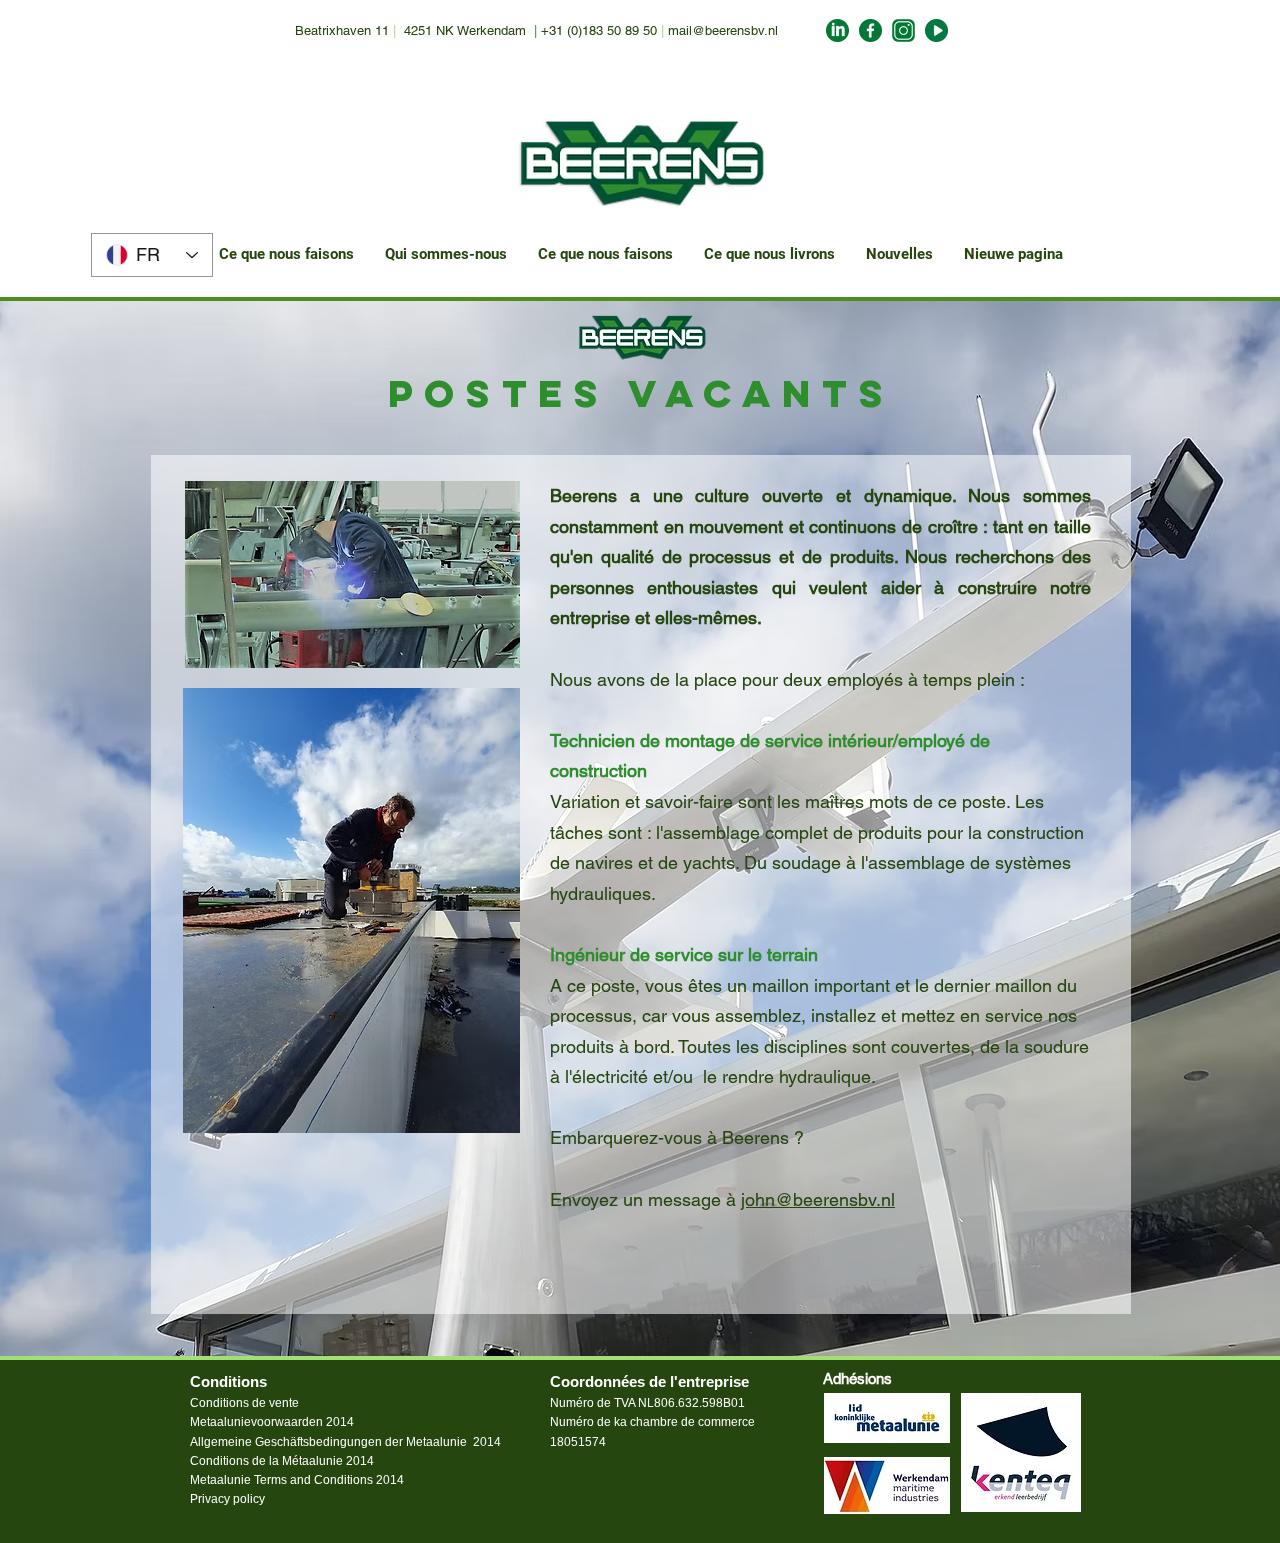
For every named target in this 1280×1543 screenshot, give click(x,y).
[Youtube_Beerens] (936, 30)
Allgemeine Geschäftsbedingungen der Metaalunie (328, 1442)
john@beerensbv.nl (818, 1199)
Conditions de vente (244, 1403)
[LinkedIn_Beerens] (837, 30)
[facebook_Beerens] (870, 30)
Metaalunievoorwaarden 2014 (272, 1422)
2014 (487, 1442)
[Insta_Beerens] (903, 30)
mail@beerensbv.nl (723, 30)
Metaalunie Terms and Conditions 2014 (297, 1480)
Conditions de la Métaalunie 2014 (282, 1461)
